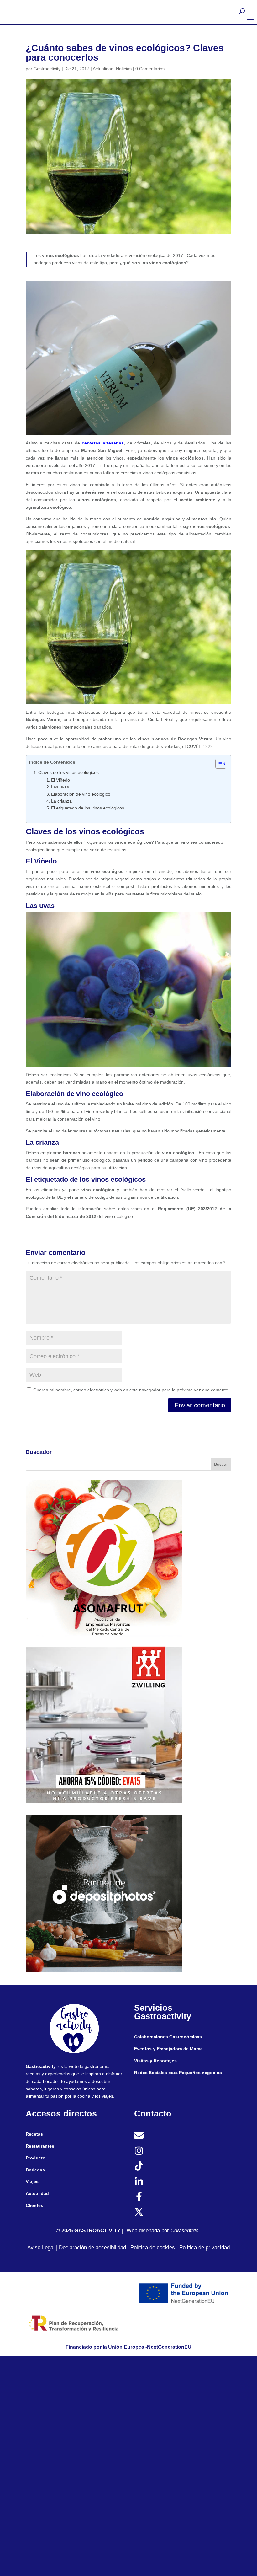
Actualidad (103, 69)
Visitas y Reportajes (155, 2061)
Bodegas (35, 2170)
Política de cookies (153, 2248)
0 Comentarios (150, 69)
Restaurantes (40, 2146)
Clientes (34, 2205)
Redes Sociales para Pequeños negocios (178, 2073)
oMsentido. (187, 2231)
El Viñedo (60, 780)
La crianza (61, 801)
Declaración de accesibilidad (92, 2248)
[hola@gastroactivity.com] (139, 2135)
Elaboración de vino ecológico (81, 794)
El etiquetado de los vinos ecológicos (88, 808)
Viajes (32, 2181)
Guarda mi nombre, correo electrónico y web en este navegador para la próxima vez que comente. (131, 1390)
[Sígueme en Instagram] (139, 2151)
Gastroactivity (47, 69)
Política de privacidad (205, 2248)
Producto (36, 2158)
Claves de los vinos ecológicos (68, 772)
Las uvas (60, 787)
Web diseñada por (150, 2231)
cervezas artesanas (103, 443)
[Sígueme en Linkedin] (139, 2181)
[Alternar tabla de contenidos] (218, 764)
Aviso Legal (41, 2248)
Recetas (34, 2134)
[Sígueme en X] (139, 2212)
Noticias (124, 69)
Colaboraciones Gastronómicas (168, 2037)
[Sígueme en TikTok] (139, 2166)
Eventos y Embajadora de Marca (168, 2049)
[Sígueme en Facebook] (139, 2197)
